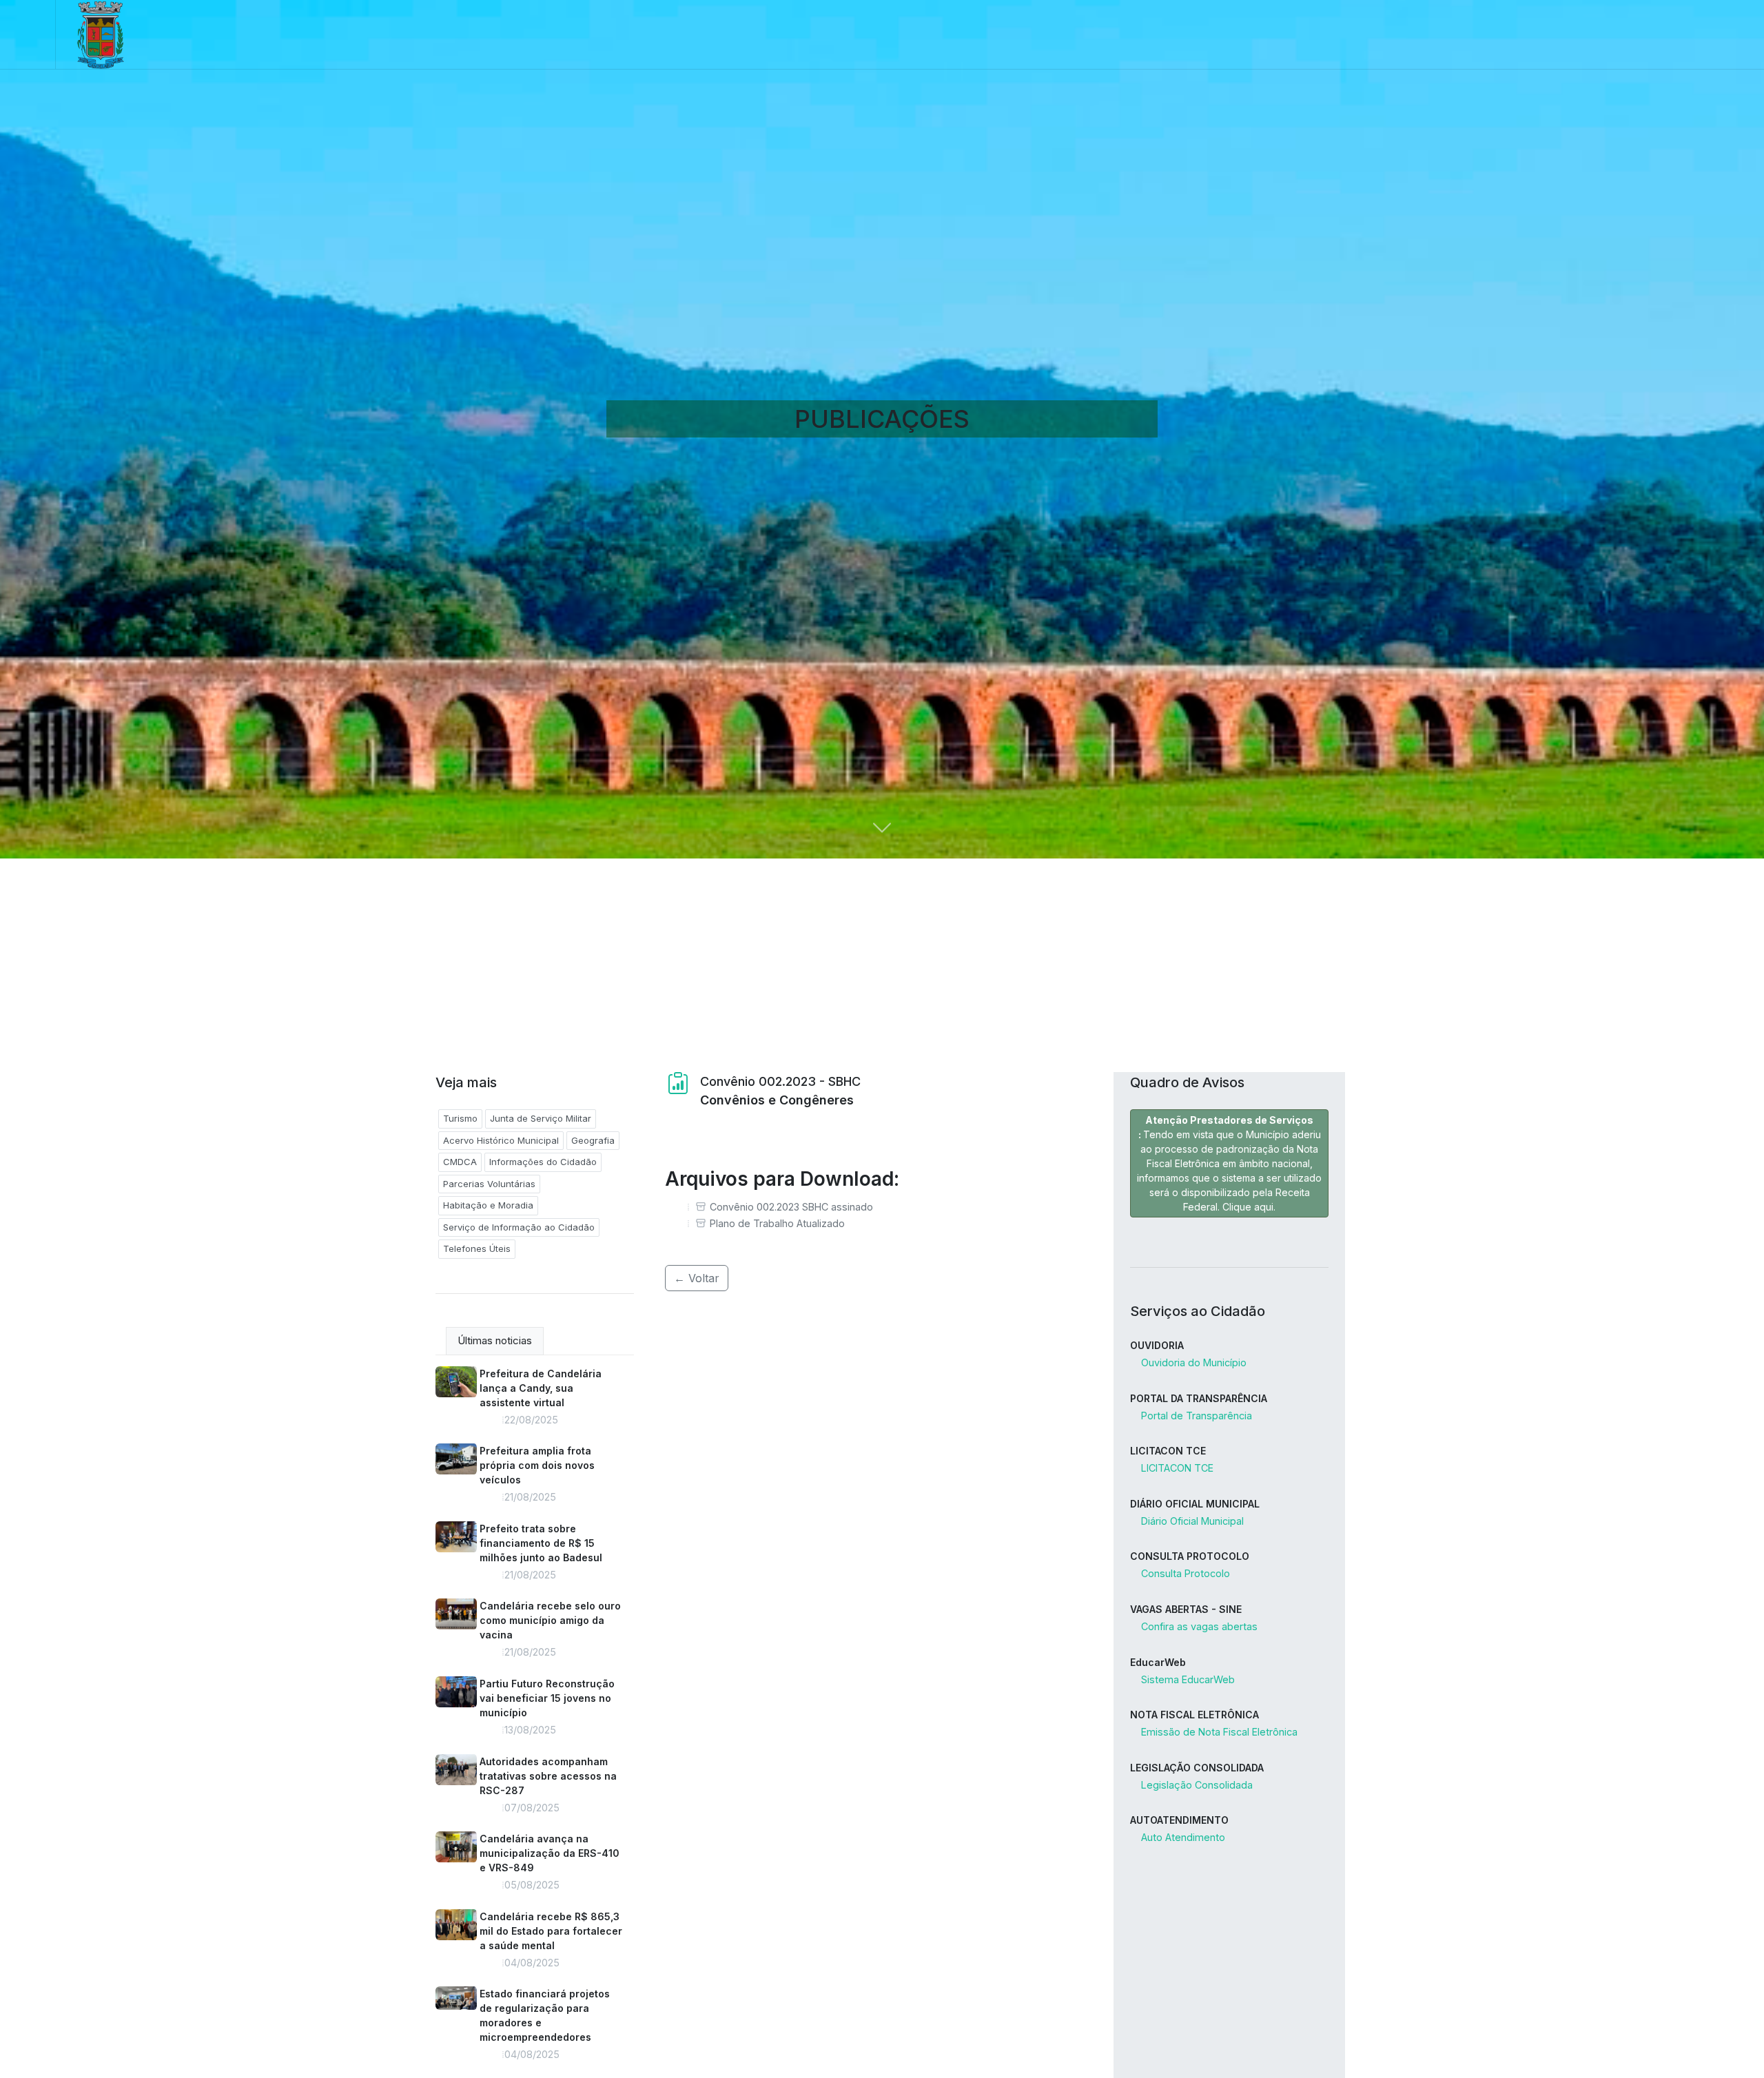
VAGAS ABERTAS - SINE (1186, 1609)
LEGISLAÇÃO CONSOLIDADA (1197, 1768)
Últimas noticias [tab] (495, 1340)
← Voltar (697, 1278)
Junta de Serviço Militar (541, 1118)
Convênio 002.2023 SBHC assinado (791, 1207)
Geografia (593, 1140)
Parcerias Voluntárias (489, 1184)
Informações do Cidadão (543, 1162)
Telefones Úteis (477, 1248)
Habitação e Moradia (488, 1205)
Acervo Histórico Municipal (501, 1140)
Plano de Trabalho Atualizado (777, 1223)
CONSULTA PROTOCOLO (1190, 1556)
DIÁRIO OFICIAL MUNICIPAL (1195, 1504)
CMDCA (460, 1162)
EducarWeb (1158, 1662)
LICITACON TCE (1168, 1451)
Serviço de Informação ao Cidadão (519, 1227)
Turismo (460, 1118)
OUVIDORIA (1157, 1345)
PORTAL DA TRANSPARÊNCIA (1199, 1398)
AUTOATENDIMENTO (1179, 1820)
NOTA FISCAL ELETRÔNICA (1194, 1715)
